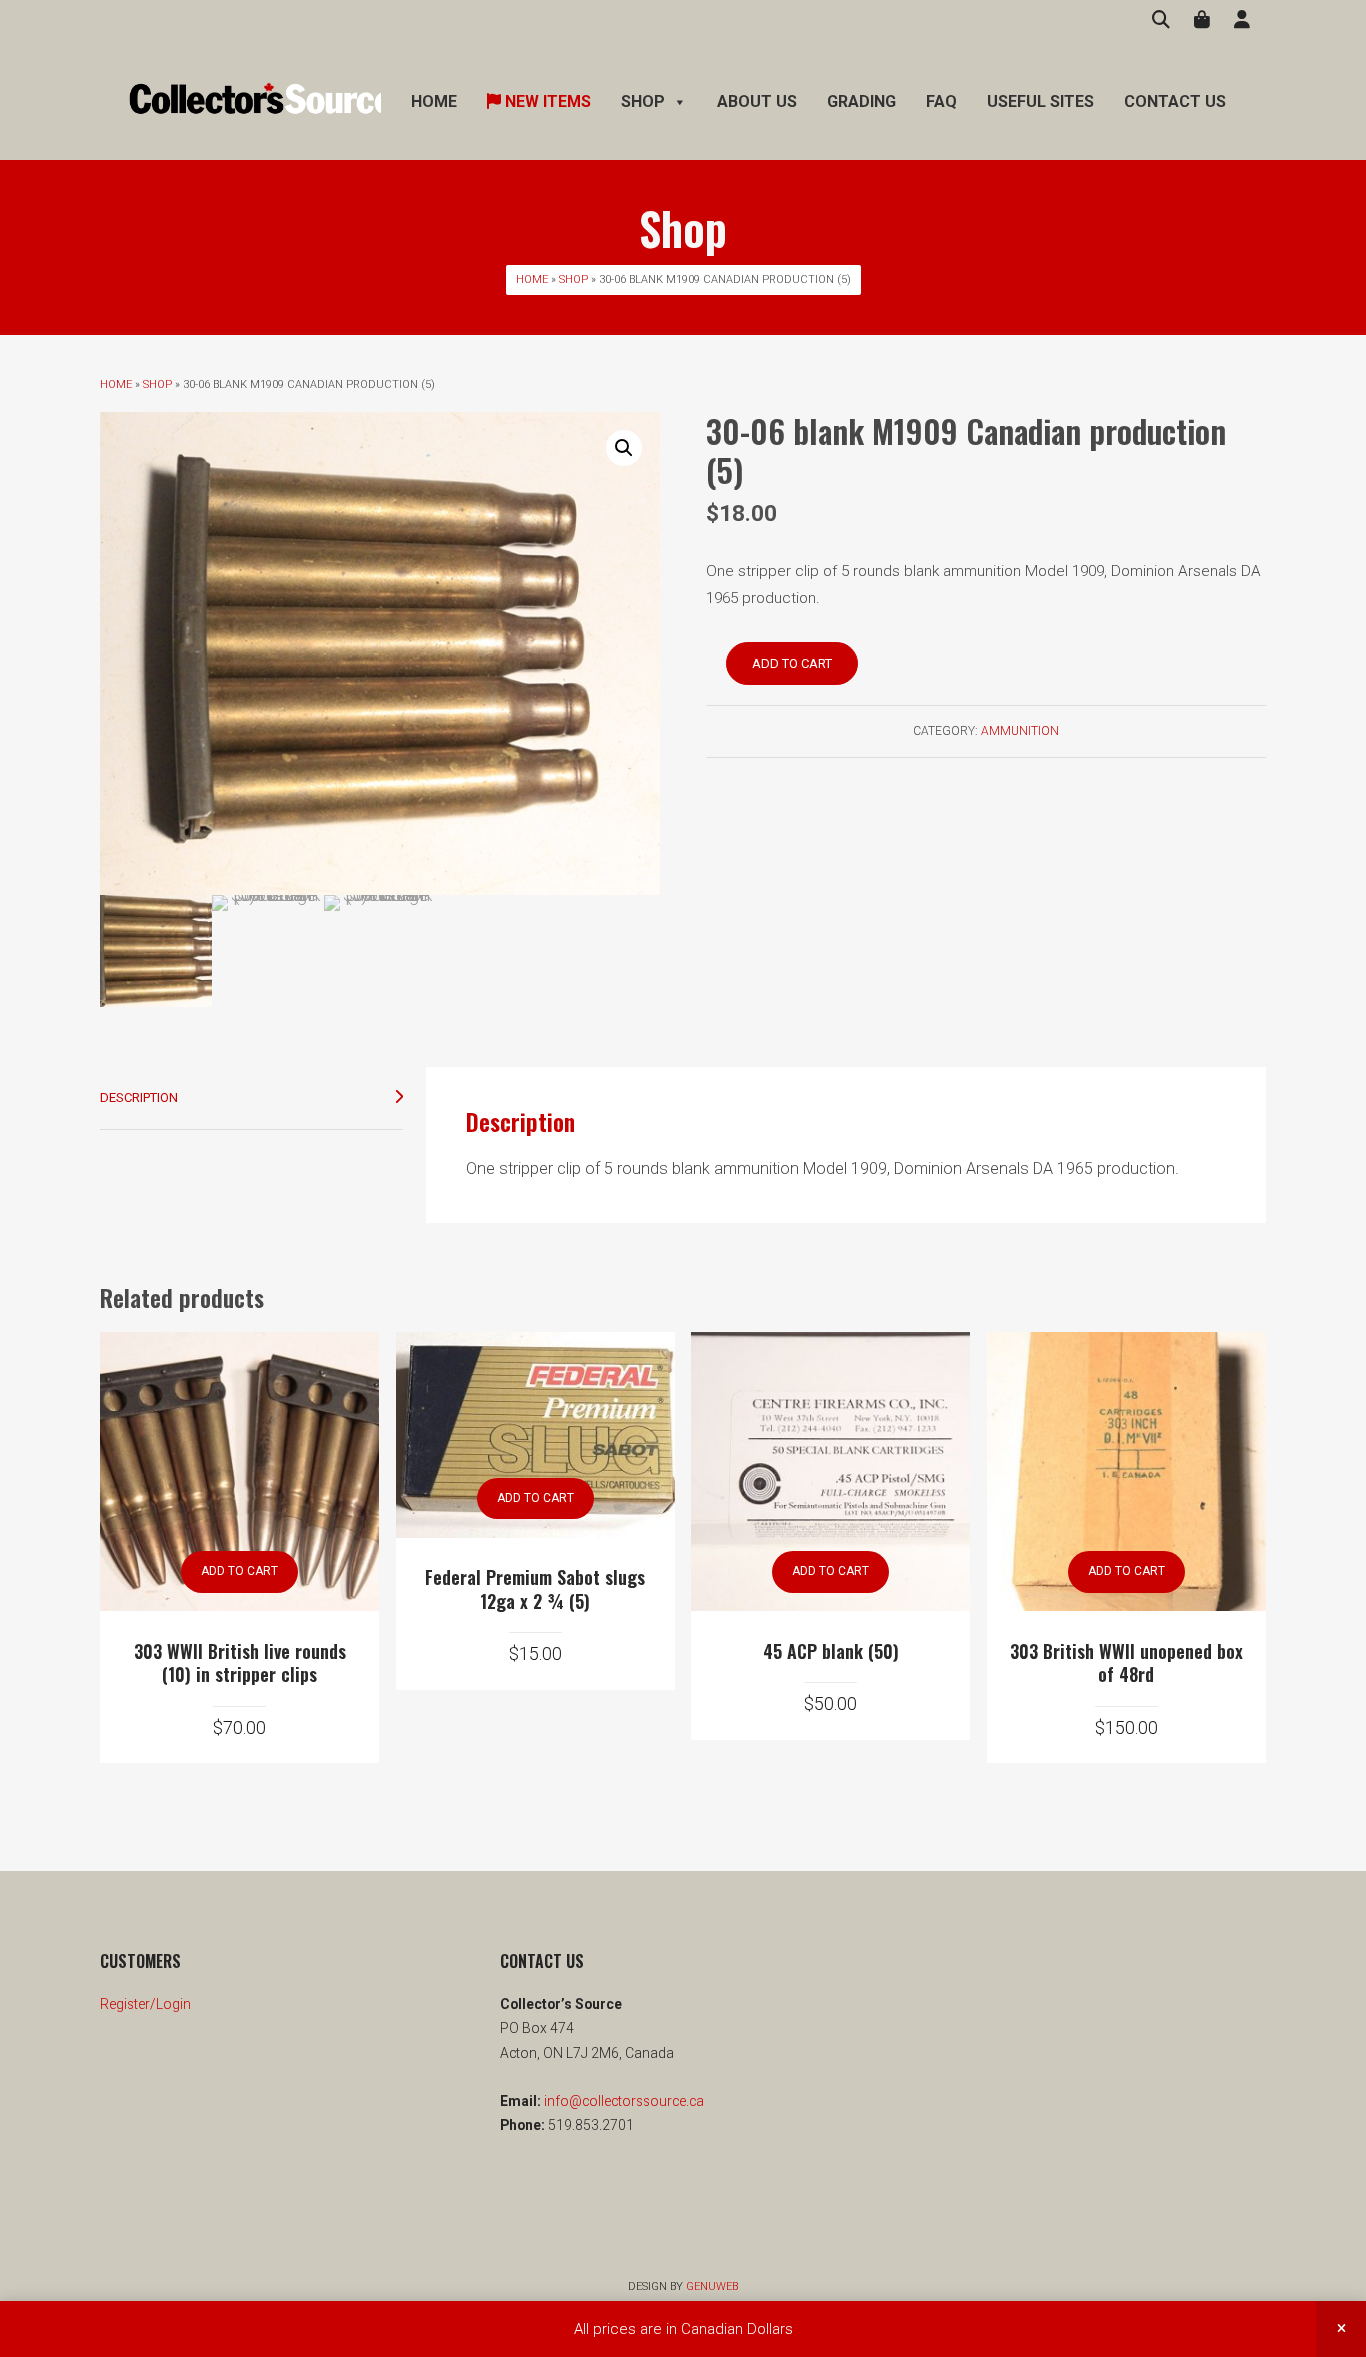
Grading (861, 101)
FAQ (941, 101)
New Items (546, 101)
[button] (624, 448)
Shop (573, 279)
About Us (757, 101)
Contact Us (1175, 101)
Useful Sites (1040, 101)
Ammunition (1020, 731)
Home (434, 101)
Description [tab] (139, 1097)
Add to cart (792, 663)
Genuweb (712, 2286)
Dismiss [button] (1341, 2329)
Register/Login (145, 2004)
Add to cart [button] (239, 1571)
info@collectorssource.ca (622, 2101)
